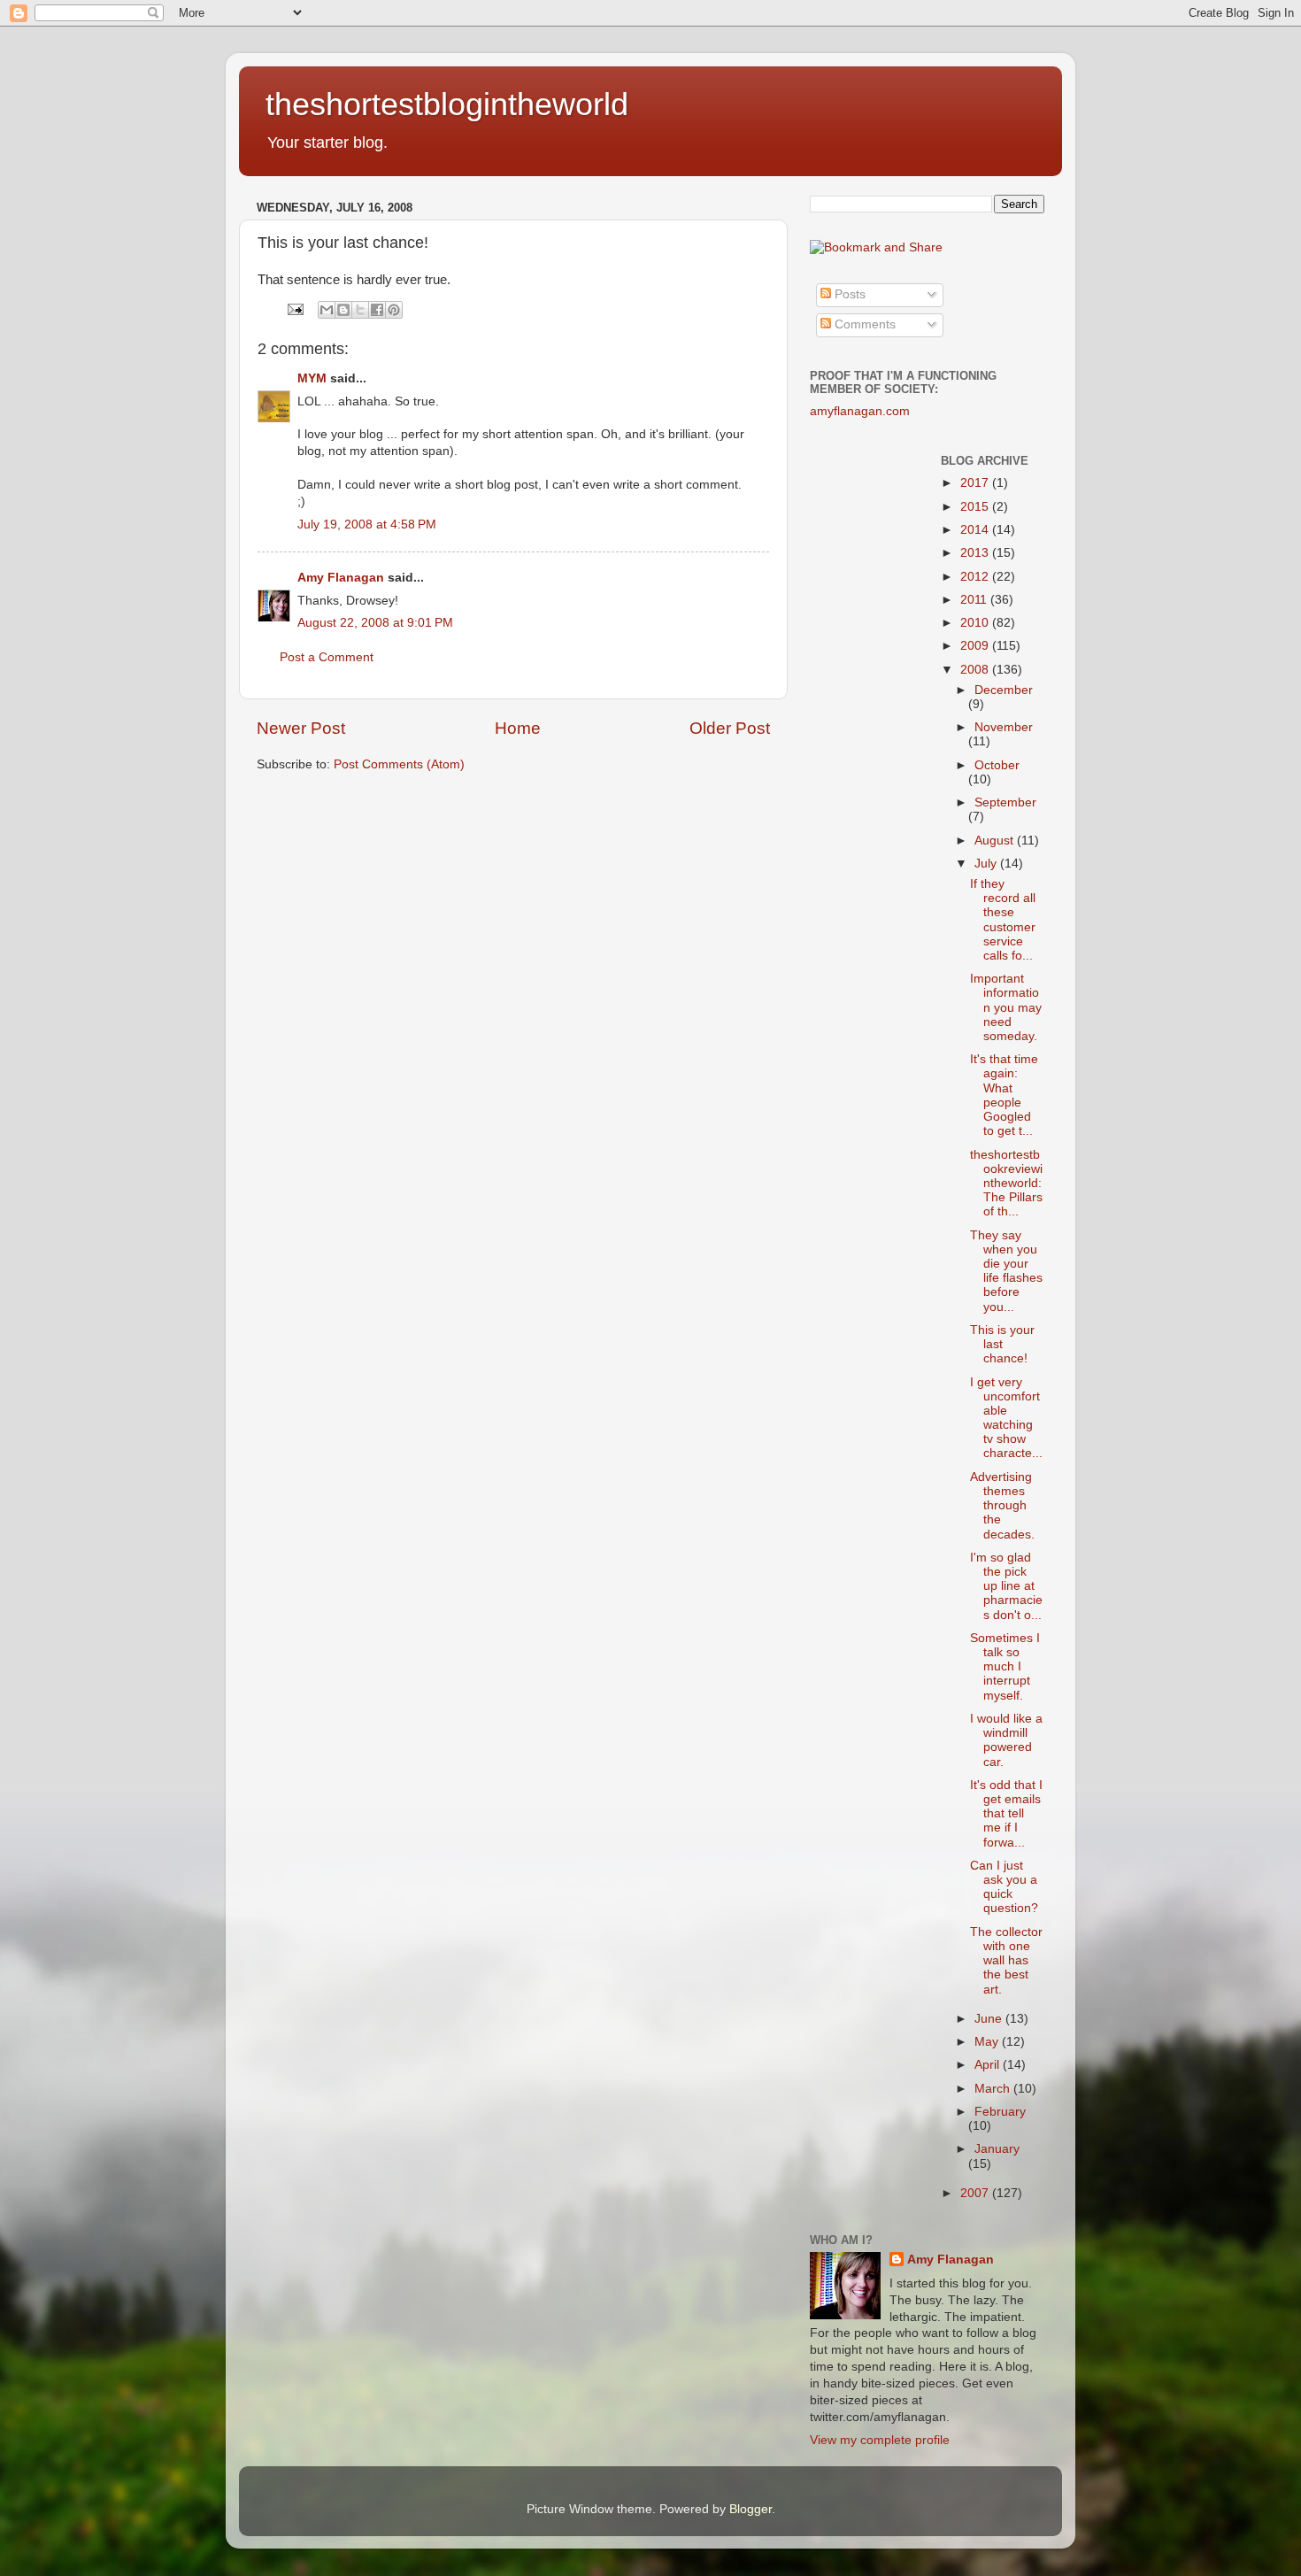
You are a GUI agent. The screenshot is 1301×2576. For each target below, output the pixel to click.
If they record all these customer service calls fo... (1003, 920)
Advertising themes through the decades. (1002, 1506)
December (1004, 690)
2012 (976, 577)
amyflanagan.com (860, 411)
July (987, 864)
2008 (976, 670)
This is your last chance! (1002, 1344)
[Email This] (327, 310)
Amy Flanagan (341, 578)
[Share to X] (360, 310)
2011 (975, 600)
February (1000, 2112)
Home (518, 728)
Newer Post (301, 728)
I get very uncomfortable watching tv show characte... (1006, 1418)
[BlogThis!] (343, 310)
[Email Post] (294, 309)
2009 (976, 646)
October (997, 765)
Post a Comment (327, 657)
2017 (976, 483)
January (997, 2149)
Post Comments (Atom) (399, 764)
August (996, 841)
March (994, 2089)
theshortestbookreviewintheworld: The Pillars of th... (1006, 1184)
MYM (312, 378)
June (990, 2019)
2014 (976, 530)
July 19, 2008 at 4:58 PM (367, 524)
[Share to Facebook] (377, 310)
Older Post (730, 728)
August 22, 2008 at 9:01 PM (375, 623)
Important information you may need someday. (1006, 1007)
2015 (976, 507)
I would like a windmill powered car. (1006, 1740)
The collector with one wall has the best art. (1006, 1961)
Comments (863, 324)
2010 (976, 623)
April (989, 2065)
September (1005, 802)
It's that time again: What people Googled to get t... (1004, 1095)
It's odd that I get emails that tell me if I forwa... (1006, 1814)
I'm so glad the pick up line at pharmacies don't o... (1006, 1586)
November (1004, 727)
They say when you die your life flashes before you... (1006, 1271)
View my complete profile (880, 2440)
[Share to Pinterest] (394, 310)
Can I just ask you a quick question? (1004, 1887)
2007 (976, 2193)
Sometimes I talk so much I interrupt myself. (1005, 1667)
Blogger (751, 2509)
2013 (976, 553)
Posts (848, 294)
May (988, 2042)
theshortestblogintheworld (447, 104)
